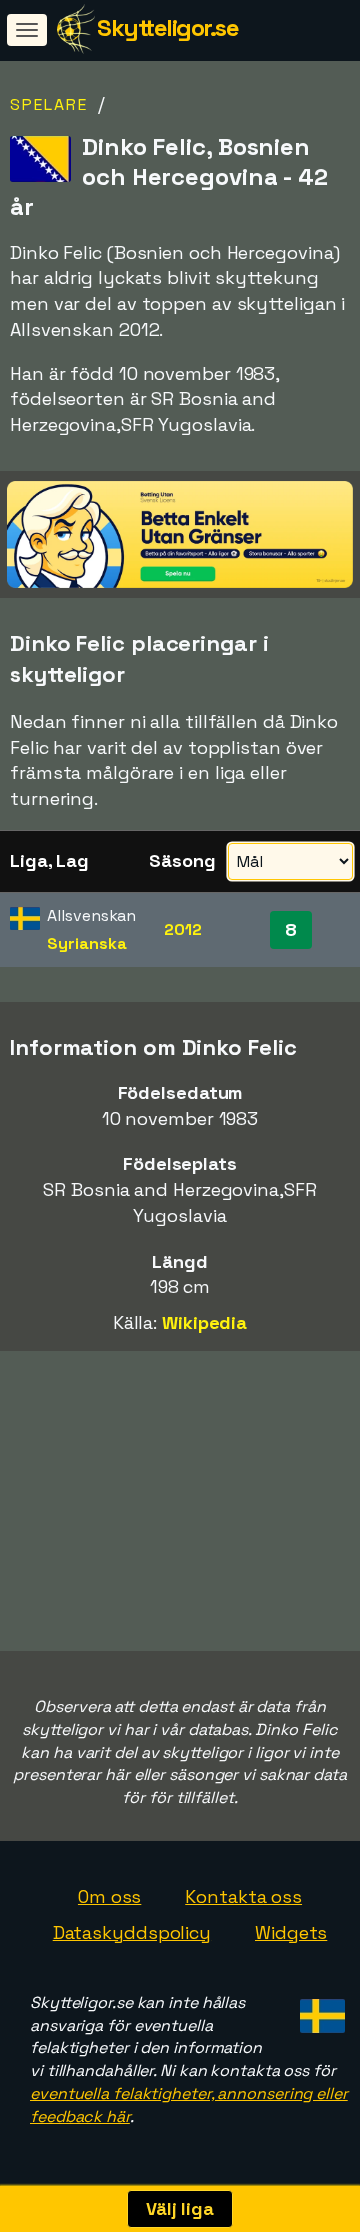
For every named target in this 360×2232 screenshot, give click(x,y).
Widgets (291, 1932)
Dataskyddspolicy (132, 1932)
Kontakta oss (243, 1896)
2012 (183, 929)
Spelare (49, 104)
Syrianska (86, 943)
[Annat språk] (319, 2010)
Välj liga (180, 2208)
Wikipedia (204, 1322)
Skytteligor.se (167, 27)
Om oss (109, 1896)
